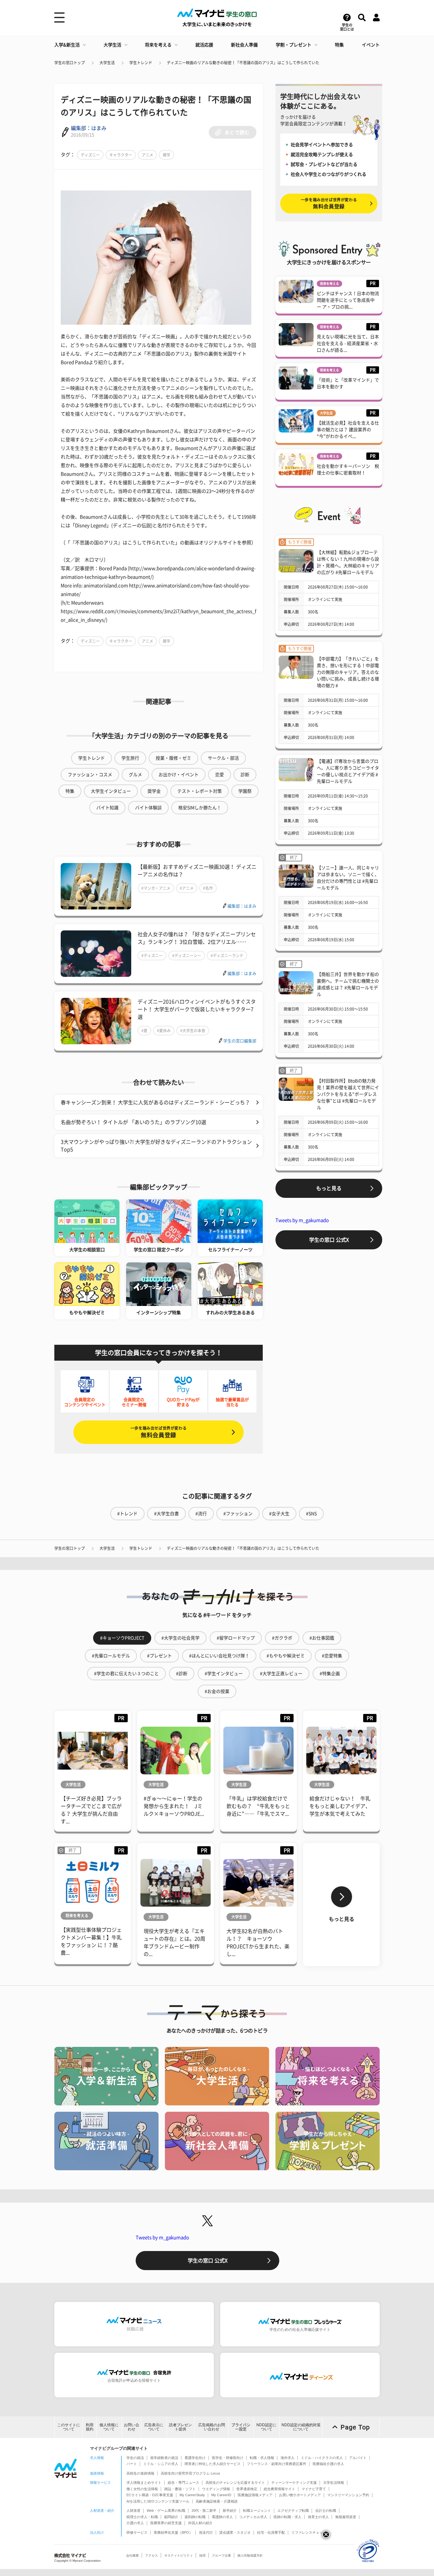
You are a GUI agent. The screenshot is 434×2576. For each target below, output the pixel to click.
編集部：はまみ (89, 128)
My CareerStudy (192, 2495)
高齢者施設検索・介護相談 (217, 2501)
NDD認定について (266, 2427)
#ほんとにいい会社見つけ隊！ (219, 1656)
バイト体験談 (148, 808)
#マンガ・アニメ (156, 888)
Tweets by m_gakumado (302, 1220)
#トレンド (127, 1514)
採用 (202, 2555)
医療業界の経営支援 (166, 2523)
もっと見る (329, 1188)
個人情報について (109, 2427)
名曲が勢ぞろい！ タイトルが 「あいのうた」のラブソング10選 (133, 1122)
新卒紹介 (230, 2510)
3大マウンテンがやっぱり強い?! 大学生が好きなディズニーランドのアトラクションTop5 (156, 1146)
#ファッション (238, 1514)
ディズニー (90, 155)
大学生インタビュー (111, 791)
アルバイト (358, 2458)
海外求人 (288, 2458)
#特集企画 (330, 1674)
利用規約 (90, 2427)
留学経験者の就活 (164, 2458)
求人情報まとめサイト (144, 2483)
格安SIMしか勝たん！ (200, 808)
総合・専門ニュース (183, 2483)
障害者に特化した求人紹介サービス (213, 2464)
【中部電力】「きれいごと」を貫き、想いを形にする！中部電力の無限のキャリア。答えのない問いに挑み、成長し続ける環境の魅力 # (348, 672)
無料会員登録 (159, 1432)
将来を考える (158, 45)
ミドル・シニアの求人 (161, 2464)
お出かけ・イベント (179, 775)
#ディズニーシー (187, 956)
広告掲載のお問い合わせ (212, 2427)
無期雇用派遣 (346, 2517)
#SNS (311, 1514)
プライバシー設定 (241, 2427)
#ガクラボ (282, 1638)
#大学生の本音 (193, 1031)
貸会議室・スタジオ (235, 2532)
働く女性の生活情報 (142, 2489)
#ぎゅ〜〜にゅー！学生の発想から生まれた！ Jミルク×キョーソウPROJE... (174, 1806)
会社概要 (132, 2555)
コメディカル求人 (253, 2517)
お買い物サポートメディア (300, 2495)
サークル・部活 (223, 758)
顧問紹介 (171, 2517)
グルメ (135, 775)
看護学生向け (195, 2458)
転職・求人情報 (262, 2458)
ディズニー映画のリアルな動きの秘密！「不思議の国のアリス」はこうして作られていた (243, 63)
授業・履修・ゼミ (173, 758)
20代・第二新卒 (204, 2510)
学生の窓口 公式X (329, 1240)
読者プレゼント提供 (180, 2427)
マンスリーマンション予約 (348, 2495)
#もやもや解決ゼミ (286, 1656)
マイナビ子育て (314, 2489)
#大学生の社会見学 (180, 1638)
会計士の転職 (326, 2510)
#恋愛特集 (332, 1656)
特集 (339, 45)
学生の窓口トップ (70, 63)
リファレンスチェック (309, 2532)
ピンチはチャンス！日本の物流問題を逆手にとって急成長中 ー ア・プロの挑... (348, 300)
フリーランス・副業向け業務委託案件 (277, 2464)
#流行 (201, 1514)
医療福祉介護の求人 (328, 2464)
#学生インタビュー (224, 1674)
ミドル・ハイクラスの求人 (322, 2458)
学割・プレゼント (294, 45)
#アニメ (187, 888)
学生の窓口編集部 (240, 1041)
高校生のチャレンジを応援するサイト (235, 2483)
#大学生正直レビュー (281, 1674)
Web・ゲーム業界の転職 (166, 2510)
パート (132, 2464)
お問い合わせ (132, 2427)
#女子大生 (279, 1514)
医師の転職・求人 (288, 2517)
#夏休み (164, 1031)
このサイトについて (69, 2427)
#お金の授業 (217, 1691)
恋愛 (220, 775)
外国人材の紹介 (200, 2523)
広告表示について (154, 2427)
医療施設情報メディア (255, 2495)
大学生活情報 (334, 2483)
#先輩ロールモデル (111, 1656)
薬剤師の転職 (195, 2517)
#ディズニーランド (227, 956)
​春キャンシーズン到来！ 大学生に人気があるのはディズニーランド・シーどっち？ (155, 1102)
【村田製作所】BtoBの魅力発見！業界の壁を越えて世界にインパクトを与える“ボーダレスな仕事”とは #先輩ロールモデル (348, 1094)
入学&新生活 (67, 45)
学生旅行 (130, 758)
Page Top (355, 2427)
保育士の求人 (318, 2517)
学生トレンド (141, 63)
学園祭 (245, 791)
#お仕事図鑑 (322, 1638)
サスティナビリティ (179, 2555)
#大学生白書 (166, 1514)
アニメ (147, 155)
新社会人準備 (244, 45)
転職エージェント (257, 2510)
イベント (371, 45)
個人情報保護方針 (250, 2555)
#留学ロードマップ (236, 1638)
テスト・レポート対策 (200, 791)
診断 (245, 775)
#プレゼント (159, 1656)
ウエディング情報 (216, 2489)
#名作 (208, 888)
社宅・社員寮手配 (271, 2532)
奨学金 (154, 791)
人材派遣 (133, 2510)
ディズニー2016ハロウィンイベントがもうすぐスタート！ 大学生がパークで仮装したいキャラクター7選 (197, 1009)
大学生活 (112, 45)
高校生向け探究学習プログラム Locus (190, 2473)
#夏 (144, 1031)
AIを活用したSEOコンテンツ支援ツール (158, 2501)
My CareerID (221, 2495)
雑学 (166, 155)
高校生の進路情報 (140, 2473)
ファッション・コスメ (90, 775)
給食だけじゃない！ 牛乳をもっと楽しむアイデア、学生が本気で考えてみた (340, 1806)
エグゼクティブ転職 (293, 2510)
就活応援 (204, 45)
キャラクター (121, 155)
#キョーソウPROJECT (122, 1638)
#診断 (182, 1674)
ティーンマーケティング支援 (294, 2483)
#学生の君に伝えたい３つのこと (126, 1674)
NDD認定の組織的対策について (301, 2427)
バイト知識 (107, 808)
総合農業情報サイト (279, 2489)
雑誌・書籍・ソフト (180, 2489)
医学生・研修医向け (228, 2458)
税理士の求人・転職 (142, 2517)
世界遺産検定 (247, 2489)
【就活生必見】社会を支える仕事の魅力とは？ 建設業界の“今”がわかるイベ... (348, 430)
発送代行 (206, 2532)
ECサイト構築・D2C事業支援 (150, 2495)
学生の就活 (135, 2458)
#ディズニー (152, 956)
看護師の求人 (222, 2517)
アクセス (152, 2555)
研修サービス (137, 2532)
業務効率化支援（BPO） (173, 2532)
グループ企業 (221, 2555)
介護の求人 (135, 2523)
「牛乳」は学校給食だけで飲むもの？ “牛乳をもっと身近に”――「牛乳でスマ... (258, 1806)
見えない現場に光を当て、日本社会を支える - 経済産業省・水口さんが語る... (348, 343)
